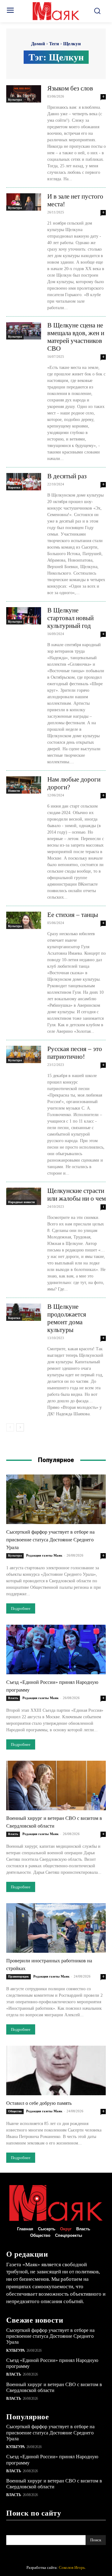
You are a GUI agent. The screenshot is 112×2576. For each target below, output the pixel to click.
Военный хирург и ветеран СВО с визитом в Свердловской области (54, 2484)
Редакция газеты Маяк (44, 1555)
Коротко (14, 487)
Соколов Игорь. (72, 2567)
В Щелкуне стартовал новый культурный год (70, 618)
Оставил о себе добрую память (39, 2103)
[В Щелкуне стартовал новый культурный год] (24, 616)
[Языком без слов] (24, 94)
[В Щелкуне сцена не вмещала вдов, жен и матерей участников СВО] (24, 331)
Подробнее (21, 1608)
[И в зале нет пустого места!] (24, 202)
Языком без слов (70, 88)
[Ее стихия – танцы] (24, 920)
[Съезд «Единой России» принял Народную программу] (56, 1649)
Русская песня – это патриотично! (75, 1053)
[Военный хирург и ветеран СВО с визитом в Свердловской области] (56, 1785)
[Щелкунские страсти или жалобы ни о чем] (24, 1196)
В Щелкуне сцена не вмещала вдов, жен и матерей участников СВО (76, 337)
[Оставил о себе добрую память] (56, 2070)
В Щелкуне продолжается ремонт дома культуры (67, 1318)
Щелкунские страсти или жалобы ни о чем (77, 1195)
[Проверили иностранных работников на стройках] (56, 1928)
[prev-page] (10, 1427)
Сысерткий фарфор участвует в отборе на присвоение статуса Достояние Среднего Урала (50, 1540)
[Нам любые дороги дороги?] (24, 785)
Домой (38, 44)
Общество (15, 2111)
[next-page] (20, 1427)
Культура (15, 100)
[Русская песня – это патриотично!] (24, 1054)
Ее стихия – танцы (73, 915)
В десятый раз (67, 476)
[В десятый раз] (24, 482)
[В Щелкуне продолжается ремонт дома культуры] (24, 1312)
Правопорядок (19, 1976)
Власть (13, 1698)
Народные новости (21, 1202)
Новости (14, 791)
